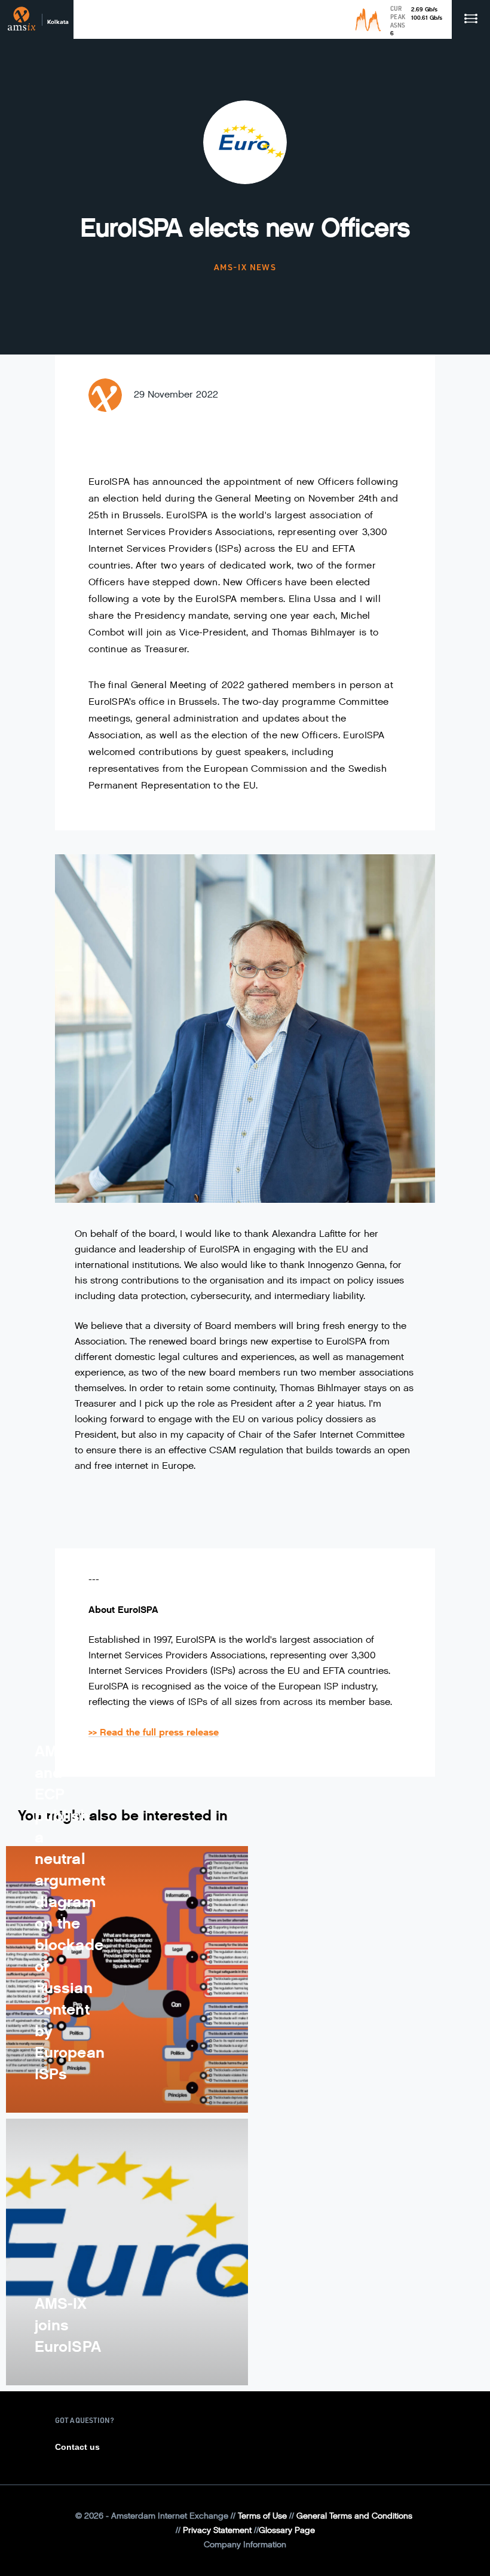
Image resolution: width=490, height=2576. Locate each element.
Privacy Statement (217, 2530)
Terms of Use (262, 2516)
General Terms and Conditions (354, 2516)
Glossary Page (287, 2530)
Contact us (77, 2447)
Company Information (245, 2545)
